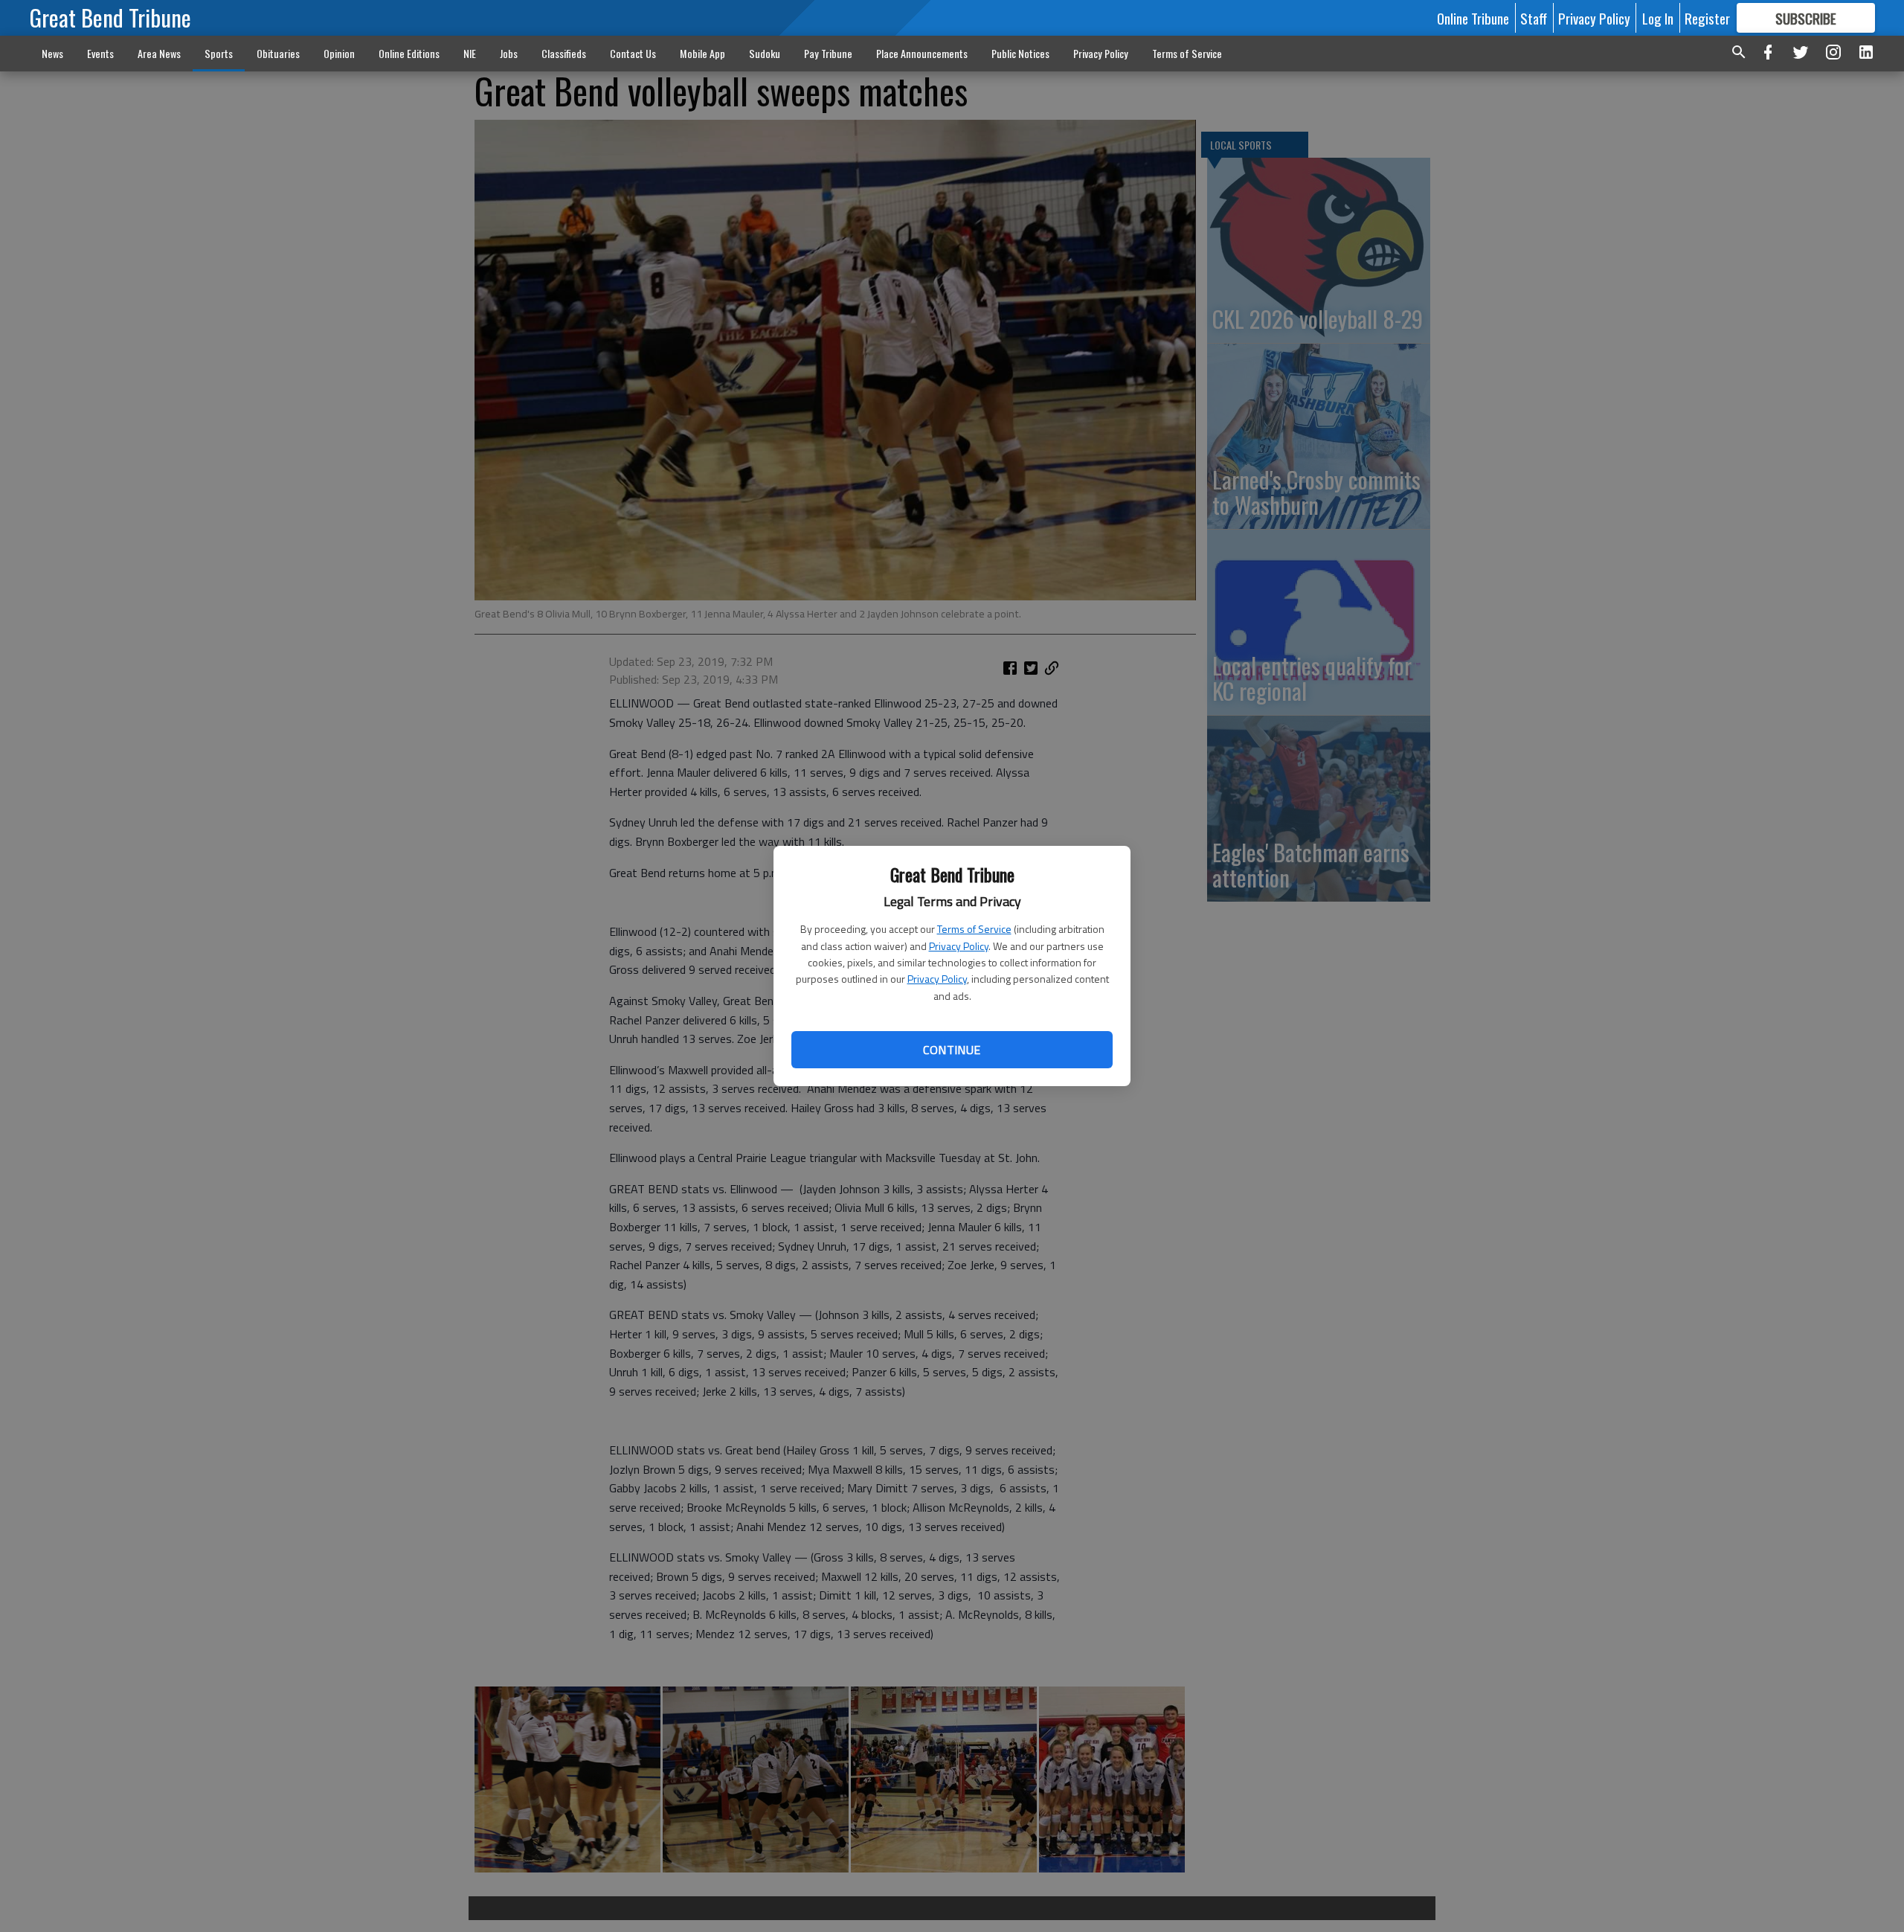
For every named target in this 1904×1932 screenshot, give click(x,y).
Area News (159, 53)
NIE (470, 53)
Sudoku (765, 53)
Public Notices (1020, 53)
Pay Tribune (828, 53)
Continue (952, 1050)
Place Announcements (922, 53)
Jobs (509, 53)
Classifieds (564, 53)
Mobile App (702, 53)
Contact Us (633, 53)
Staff (1534, 18)
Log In (1658, 18)
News (52, 53)
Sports (219, 53)
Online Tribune (1473, 18)
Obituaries (278, 53)
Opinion (339, 53)
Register (1707, 18)
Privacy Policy (959, 946)
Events (100, 53)
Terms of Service (974, 929)
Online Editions (409, 53)
